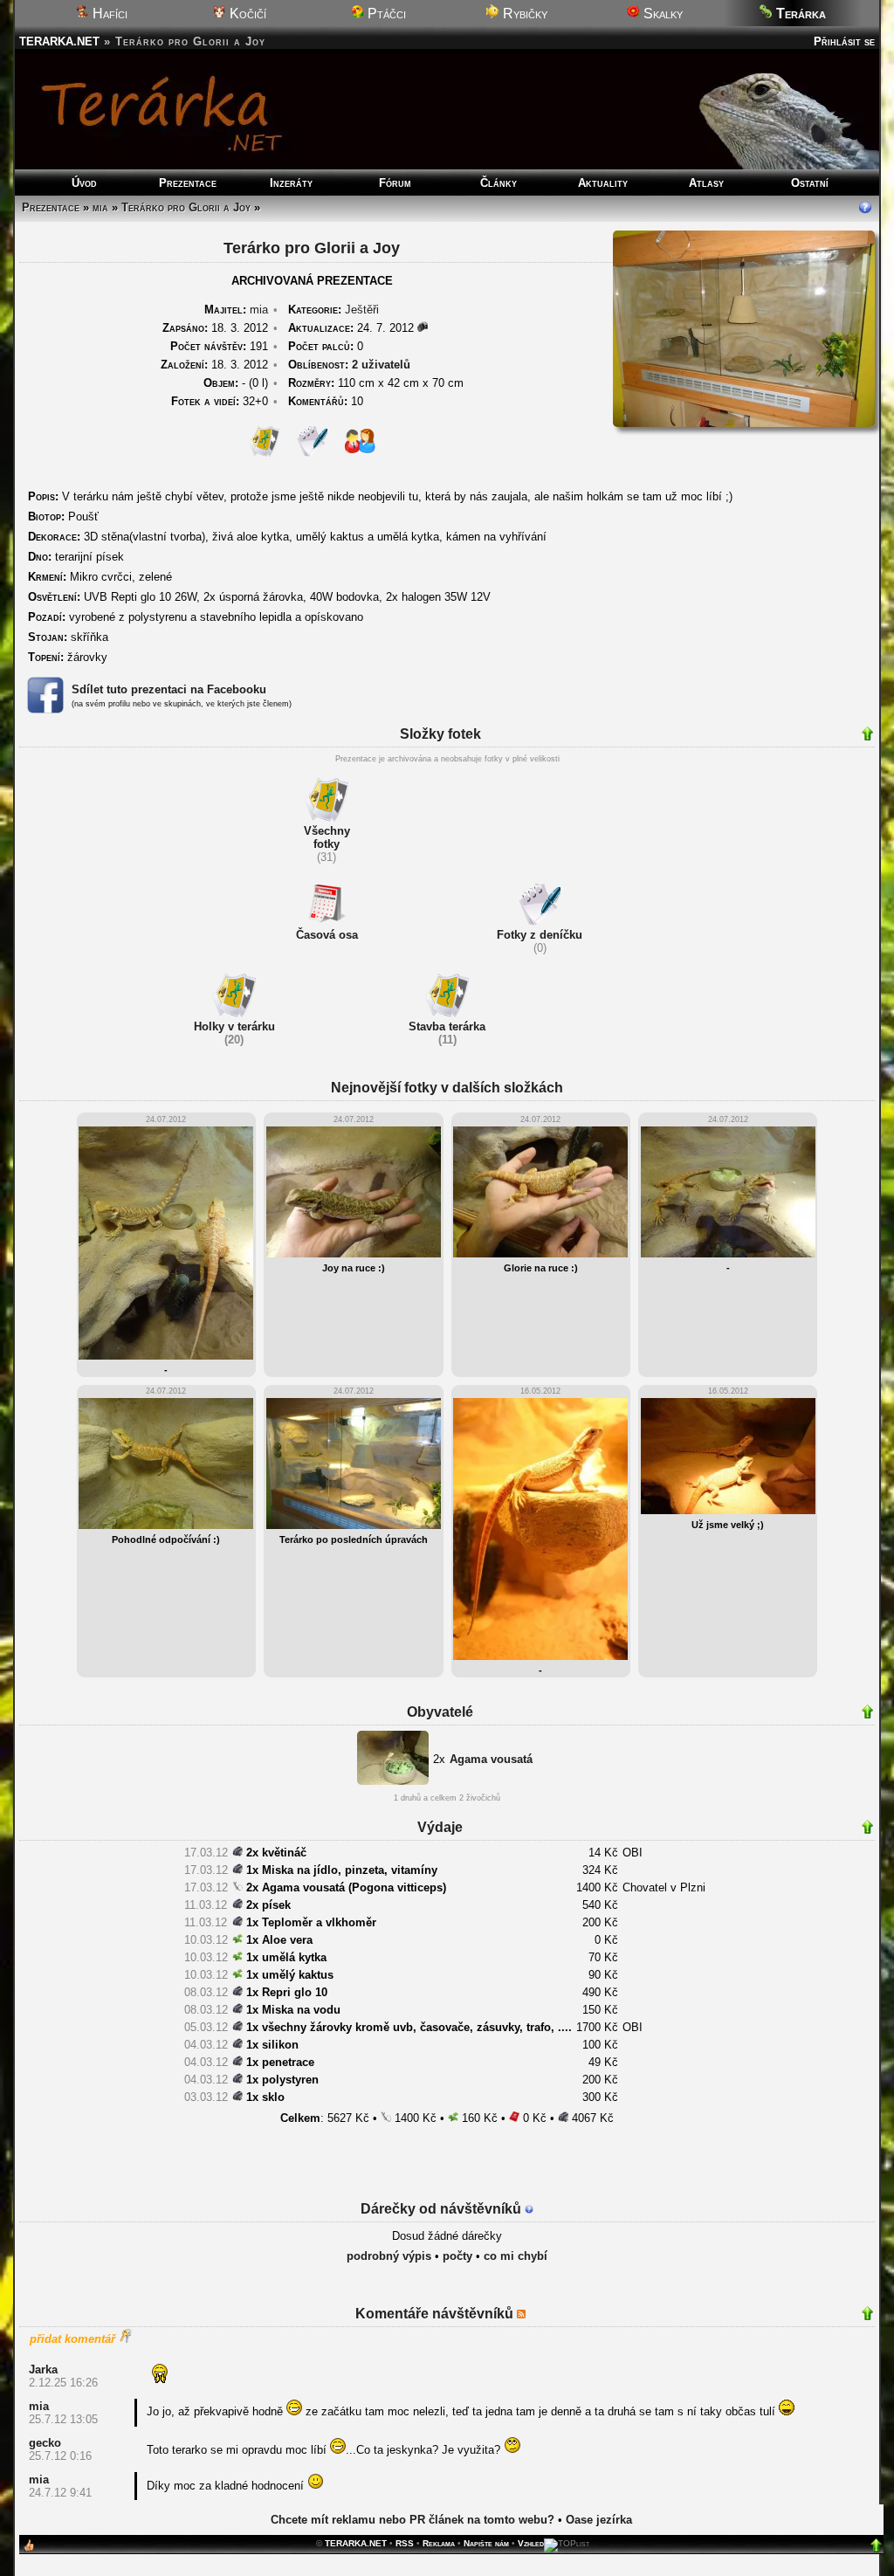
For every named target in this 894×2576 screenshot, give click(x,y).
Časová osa (327, 935)
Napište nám (486, 2543)
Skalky (661, 14)
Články (499, 183)
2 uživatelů (381, 365)
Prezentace (188, 183)
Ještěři (362, 310)
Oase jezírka (599, 2520)
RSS (405, 2543)
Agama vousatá (491, 1759)
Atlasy (706, 183)
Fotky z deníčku (540, 935)
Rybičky (523, 14)
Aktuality (603, 183)
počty (457, 2256)
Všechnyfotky (327, 837)
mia (100, 207)
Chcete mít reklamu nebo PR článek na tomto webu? (413, 2520)
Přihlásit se (844, 41)
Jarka (43, 2369)
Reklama (439, 2543)
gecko (45, 2443)
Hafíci (108, 14)
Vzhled (531, 2543)
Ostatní (810, 183)
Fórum (395, 183)
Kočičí (246, 14)
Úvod (84, 183)
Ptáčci (385, 14)
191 (219, 346)
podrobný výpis (389, 2256)
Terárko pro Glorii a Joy (186, 207)
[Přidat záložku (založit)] (29, 2549)
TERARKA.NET (59, 41)
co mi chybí (516, 2256)
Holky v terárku (234, 1026)
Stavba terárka (447, 1026)
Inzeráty (291, 183)
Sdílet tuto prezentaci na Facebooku (169, 689)
